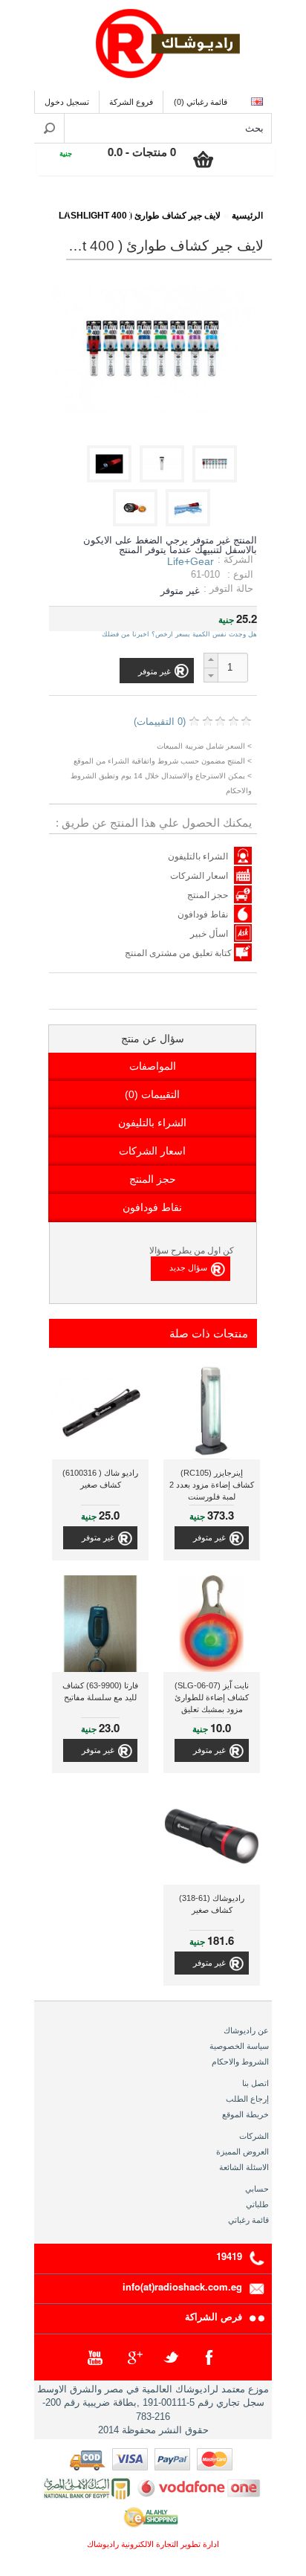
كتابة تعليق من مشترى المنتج (179, 953)
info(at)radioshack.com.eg (182, 2286)
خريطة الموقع (245, 2114)
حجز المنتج (208, 895)
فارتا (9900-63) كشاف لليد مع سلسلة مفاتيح (100, 1691)
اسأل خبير (209, 934)
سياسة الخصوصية (239, 2046)
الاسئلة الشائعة (244, 2167)
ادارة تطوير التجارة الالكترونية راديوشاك (153, 2544)
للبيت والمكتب (36, 206)
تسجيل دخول (67, 102)
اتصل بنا (255, 2083)
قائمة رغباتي (248, 2220)
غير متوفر (209, 1537)
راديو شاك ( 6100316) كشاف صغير (100, 1479)
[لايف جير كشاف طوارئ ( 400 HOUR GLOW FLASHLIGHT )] (217, 479)
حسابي (257, 2189)
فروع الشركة (131, 102)
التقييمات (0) (152, 1094)
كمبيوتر (99, 206)
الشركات (254, 2136)
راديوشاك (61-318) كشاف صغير (212, 1904)
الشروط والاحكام (240, 2062)
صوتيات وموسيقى (170, 206)
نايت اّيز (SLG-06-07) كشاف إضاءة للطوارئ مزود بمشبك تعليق (212, 1697)
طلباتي (257, 2204)
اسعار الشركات (199, 876)
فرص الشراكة (214, 2316)
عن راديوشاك (246, 2030)
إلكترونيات (241, 206)
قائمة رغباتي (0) (201, 102)
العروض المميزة (242, 2151)
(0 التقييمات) (160, 722)
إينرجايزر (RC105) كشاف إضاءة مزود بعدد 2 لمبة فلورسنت (212, 1485)
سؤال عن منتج (153, 1039)
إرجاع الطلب (247, 2099)
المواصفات (153, 1066)
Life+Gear (191, 561)
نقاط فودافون (203, 914)
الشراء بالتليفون (198, 856)
